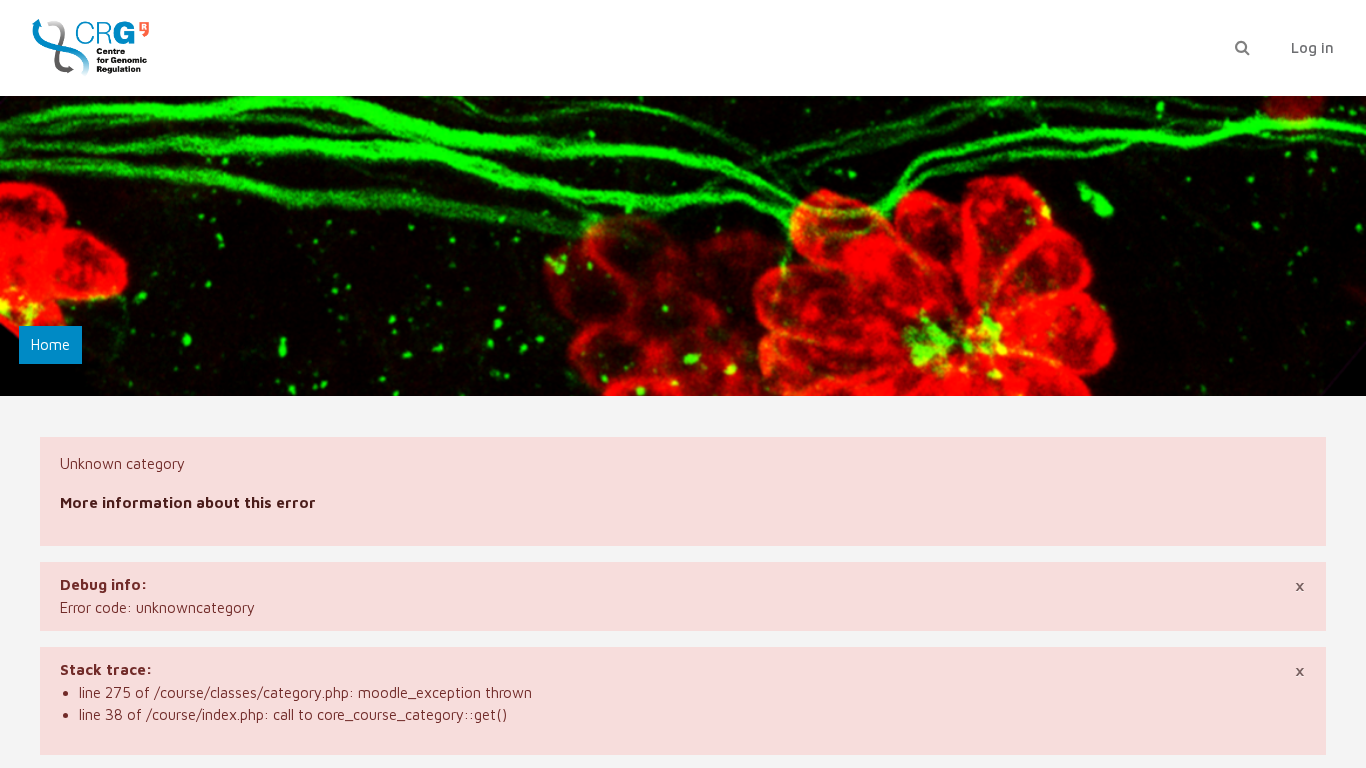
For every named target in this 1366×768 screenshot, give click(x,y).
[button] (1242, 48)
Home (50, 344)
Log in (1312, 47)
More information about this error (188, 502)
